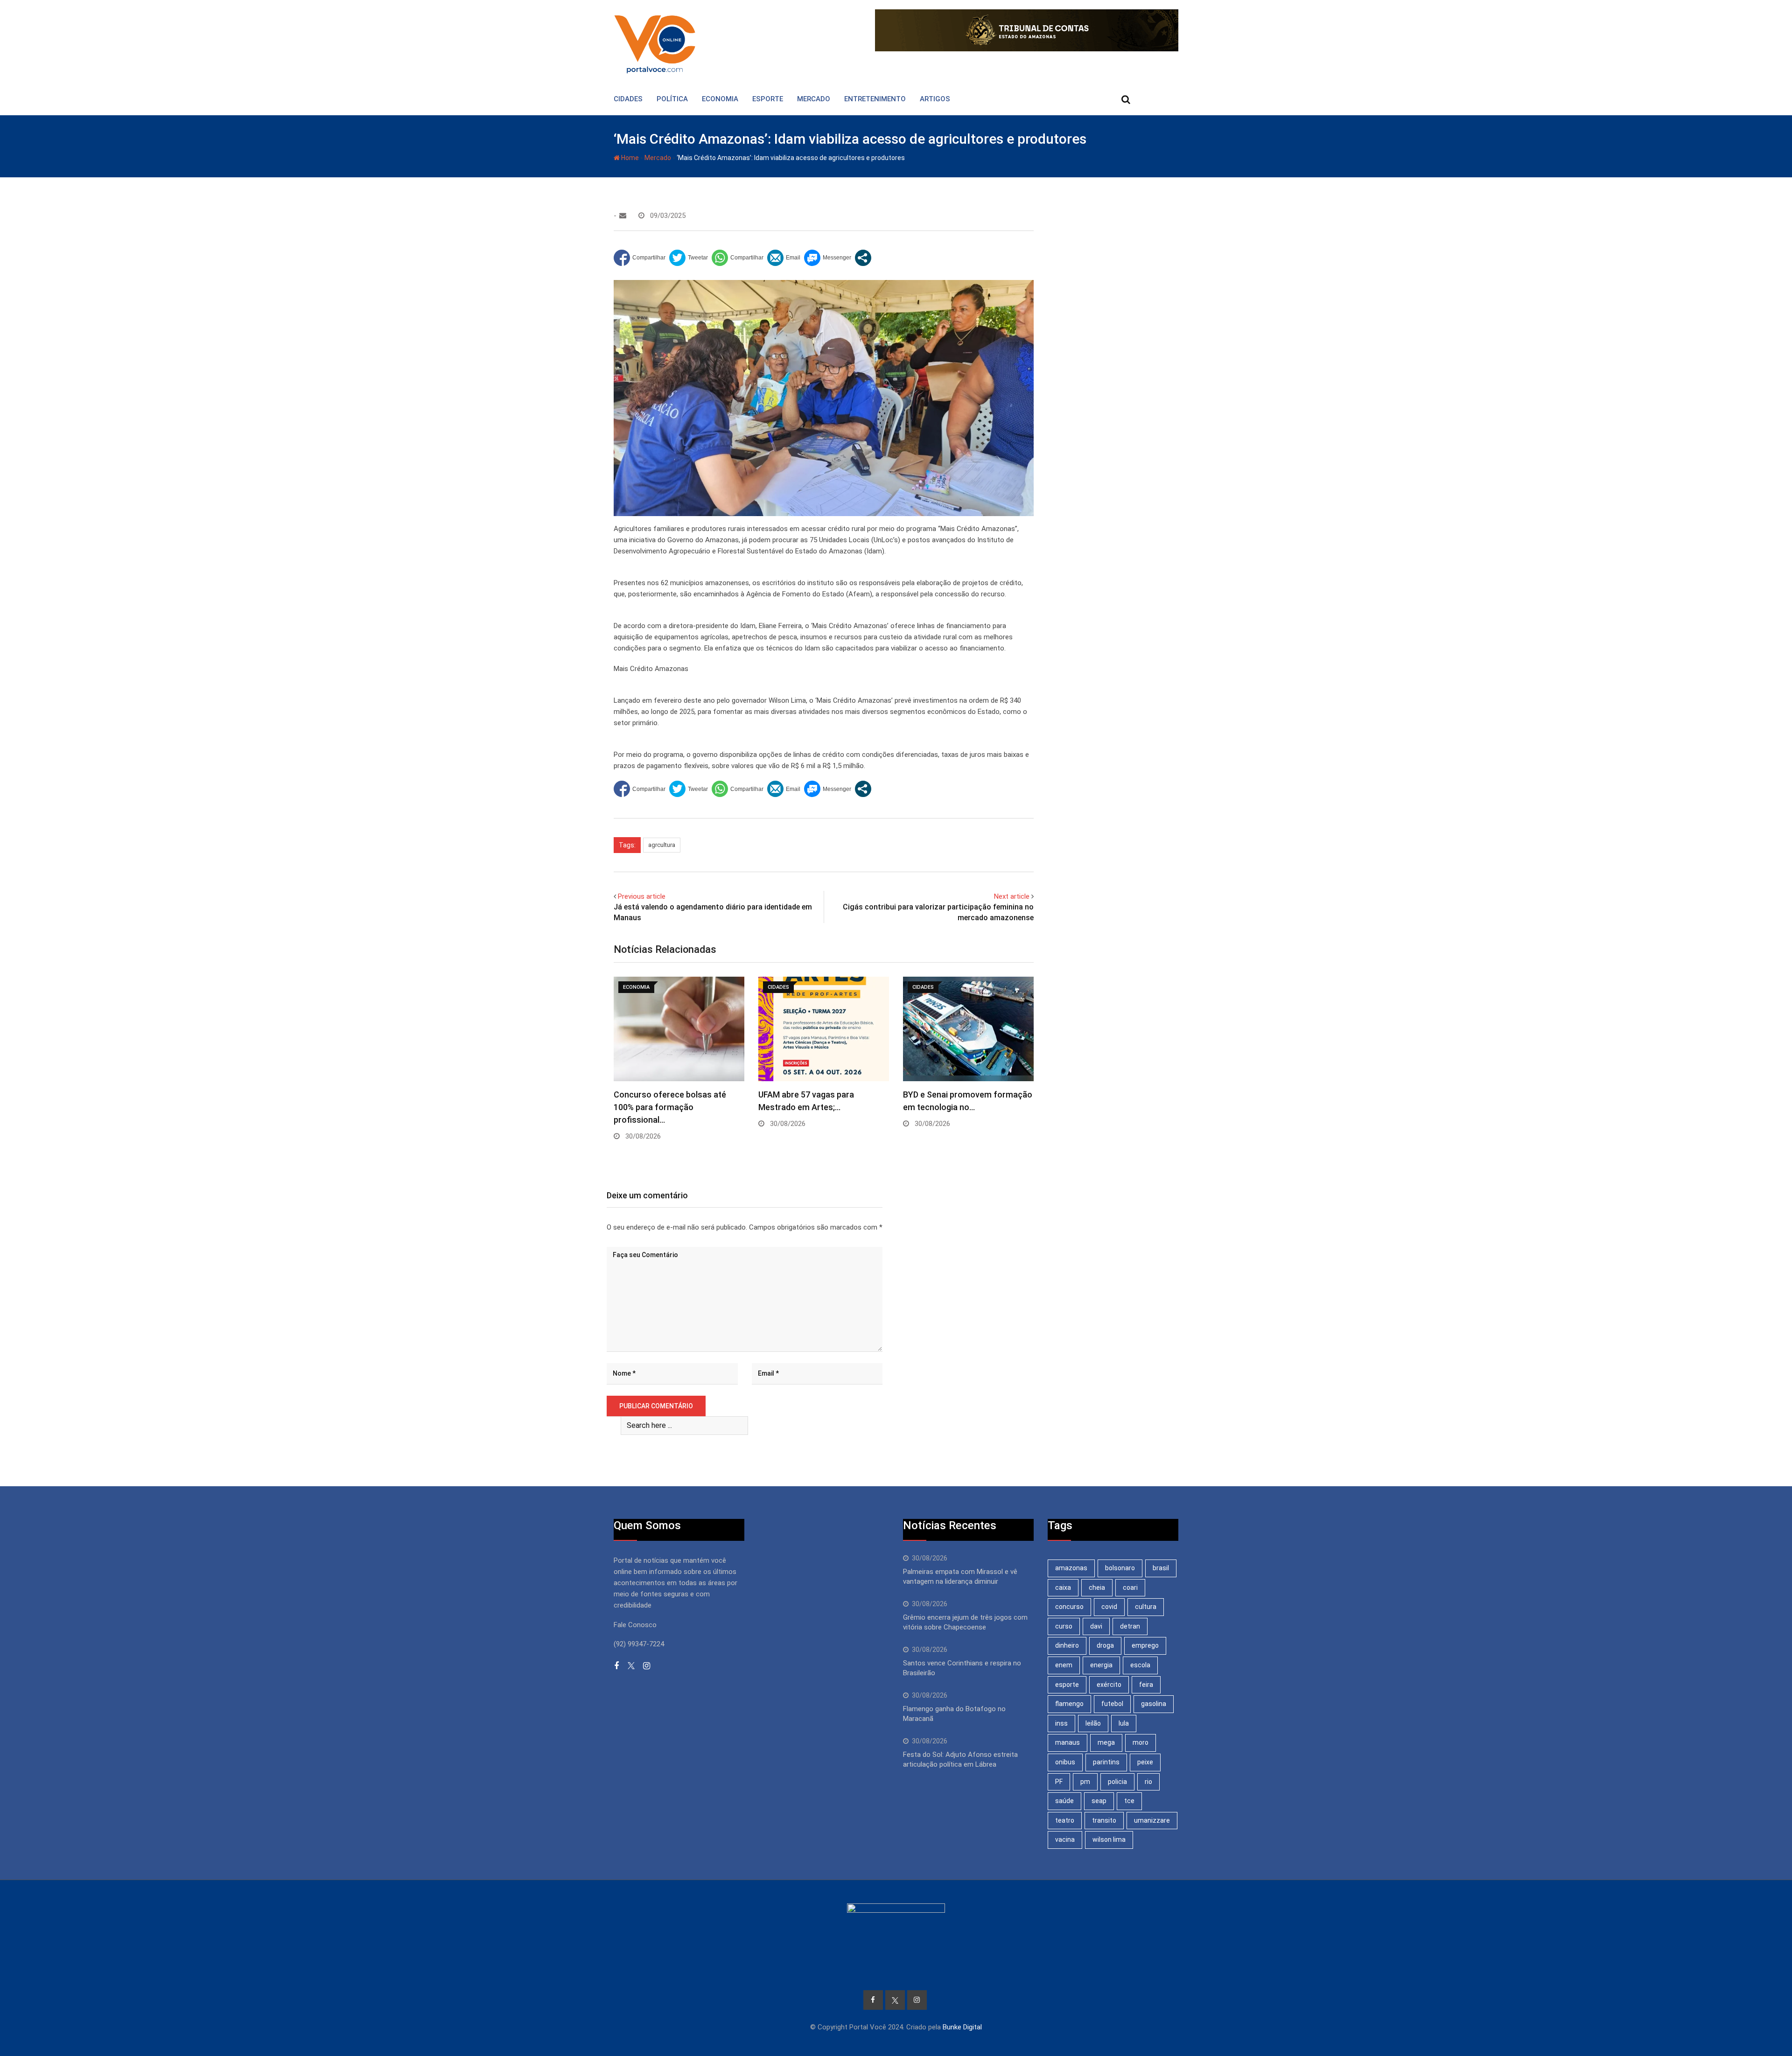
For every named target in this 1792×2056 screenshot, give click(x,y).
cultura (1146, 1607)
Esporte (768, 99)
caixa (1063, 1587)
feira (1146, 1685)
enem (1064, 1665)
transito (1104, 1820)
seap (1099, 1801)
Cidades (628, 99)
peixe (1145, 1762)
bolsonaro (1120, 1568)
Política (672, 99)
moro (1141, 1742)
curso (1064, 1626)
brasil (1161, 1568)
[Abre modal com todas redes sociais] (863, 258)
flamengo (1069, 1704)
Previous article (642, 896)
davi (1096, 1626)
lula (1124, 1723)
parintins (1106, 1762)
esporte (1067, 1685)
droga (1105, 1645)
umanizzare (1152, 1820)
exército (1109, 1685)
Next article (1012, 896)
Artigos (935, 99)
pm (1085, 1782)
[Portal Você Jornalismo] (623, 216)
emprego (1145, 1645)
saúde (1064, 1801)
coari (1130, 1587)
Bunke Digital (962, 2027)
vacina (1065, 1839)
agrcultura (662, 845)
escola (1140, 1665)
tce (1129, 1801)
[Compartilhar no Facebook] (640, 258)
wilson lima (1109, 1839)
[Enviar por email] (784, 258)
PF (1059, 1782)
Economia (720, 99)
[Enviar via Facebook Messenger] (828, 258)
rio (1148, 1782)
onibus (1065, 1762)
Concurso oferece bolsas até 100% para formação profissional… (670, 1107)
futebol (1112, 1704)
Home (629, 158)
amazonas (1071, 1568)
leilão (1093, 1723)
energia (1101, 1665)
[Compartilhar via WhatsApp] (738, 258)
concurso (1069, 1607)
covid (1109, 1607)
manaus (1067, 1742)
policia (1117, 1782)
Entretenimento (875, 99)
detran (1130, 1626)
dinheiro (1067, 1645)
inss (1061, 1723)
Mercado (814, 99)
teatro (1065, 1820)
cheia (1097, 1587)
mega (1106, 1742)
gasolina (1154, 1704)
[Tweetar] (689, 258)
